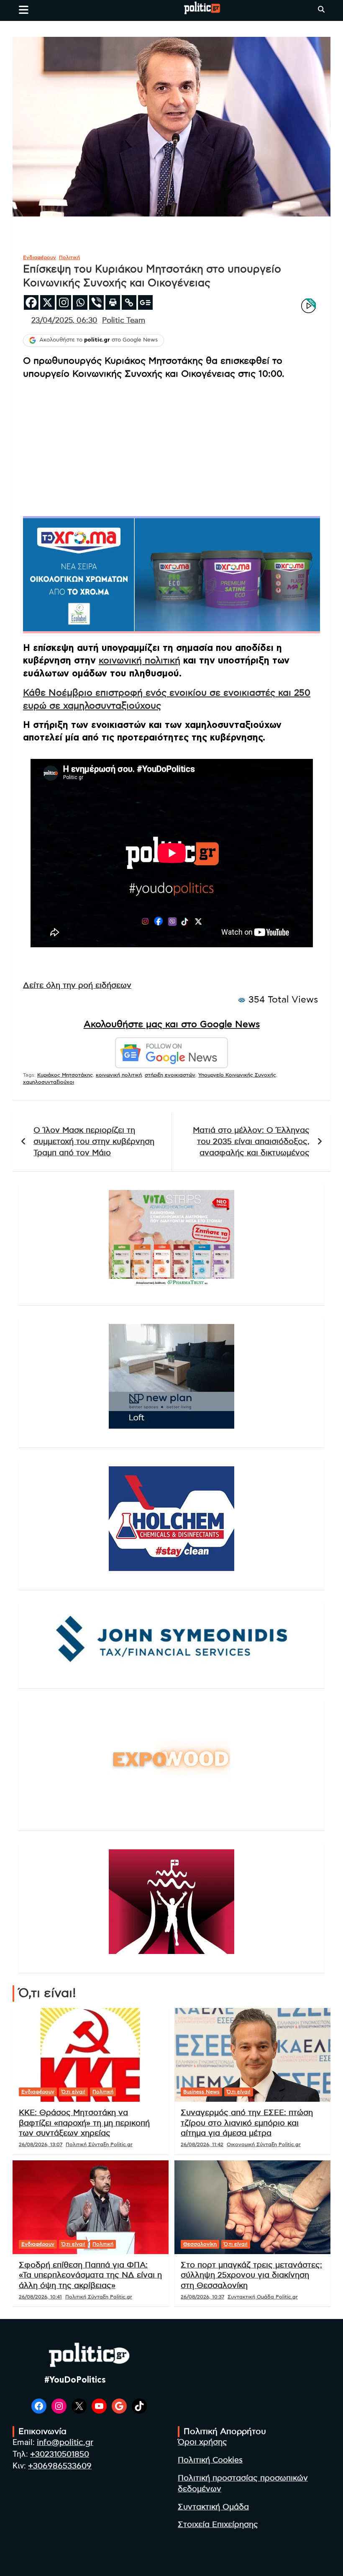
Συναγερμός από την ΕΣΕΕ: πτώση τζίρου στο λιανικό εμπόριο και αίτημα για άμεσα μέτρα (247, 2123)
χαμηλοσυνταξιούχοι (49, 1082)
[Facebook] (31, 302)
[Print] (113, 302)
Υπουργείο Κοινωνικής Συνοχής (237, 1075)
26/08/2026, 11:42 (202, 2144)
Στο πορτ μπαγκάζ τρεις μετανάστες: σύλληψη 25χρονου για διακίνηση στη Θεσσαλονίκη (251, 2275)
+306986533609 (60, 2466)
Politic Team (124, 321)
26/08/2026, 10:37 (202, 2297)
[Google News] (145, 302)
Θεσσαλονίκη (200, 2244)
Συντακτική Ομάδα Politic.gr (263, 2297)
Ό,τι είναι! (73, 2092)
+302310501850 (60, 2454)
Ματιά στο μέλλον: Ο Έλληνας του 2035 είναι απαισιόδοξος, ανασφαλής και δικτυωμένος (251, 1141)
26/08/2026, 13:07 (41, 2144)
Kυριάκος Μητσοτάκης (65, 1075)
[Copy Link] (129, 302)
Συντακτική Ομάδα (213, 2507)
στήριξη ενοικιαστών (170, 1075)
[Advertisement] (171, 445)
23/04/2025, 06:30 (64, 321)
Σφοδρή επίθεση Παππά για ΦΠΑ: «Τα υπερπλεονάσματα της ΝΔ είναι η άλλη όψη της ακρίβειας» (90, 2275)
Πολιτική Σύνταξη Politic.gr (99, 2144)
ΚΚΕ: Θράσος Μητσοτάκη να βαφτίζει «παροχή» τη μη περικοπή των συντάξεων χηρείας (84, 2123)
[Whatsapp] (80, 302)
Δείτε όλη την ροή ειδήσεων (77, 986)
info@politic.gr (65, 2443)
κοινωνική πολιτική (140, 661)
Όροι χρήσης (202, 2442)
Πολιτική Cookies (210, 2460)
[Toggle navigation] (24, 10)
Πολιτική (69, 257)
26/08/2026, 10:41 (40, 2297)
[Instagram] (64, 302)
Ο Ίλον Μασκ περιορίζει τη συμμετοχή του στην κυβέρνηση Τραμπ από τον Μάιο (94, 1141)
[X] (47, 302)
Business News (201, 2092)
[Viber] (96, 302)
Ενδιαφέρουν (40, 257)
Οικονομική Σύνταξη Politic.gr (264, 2144)
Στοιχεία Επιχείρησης (218, 2525)
